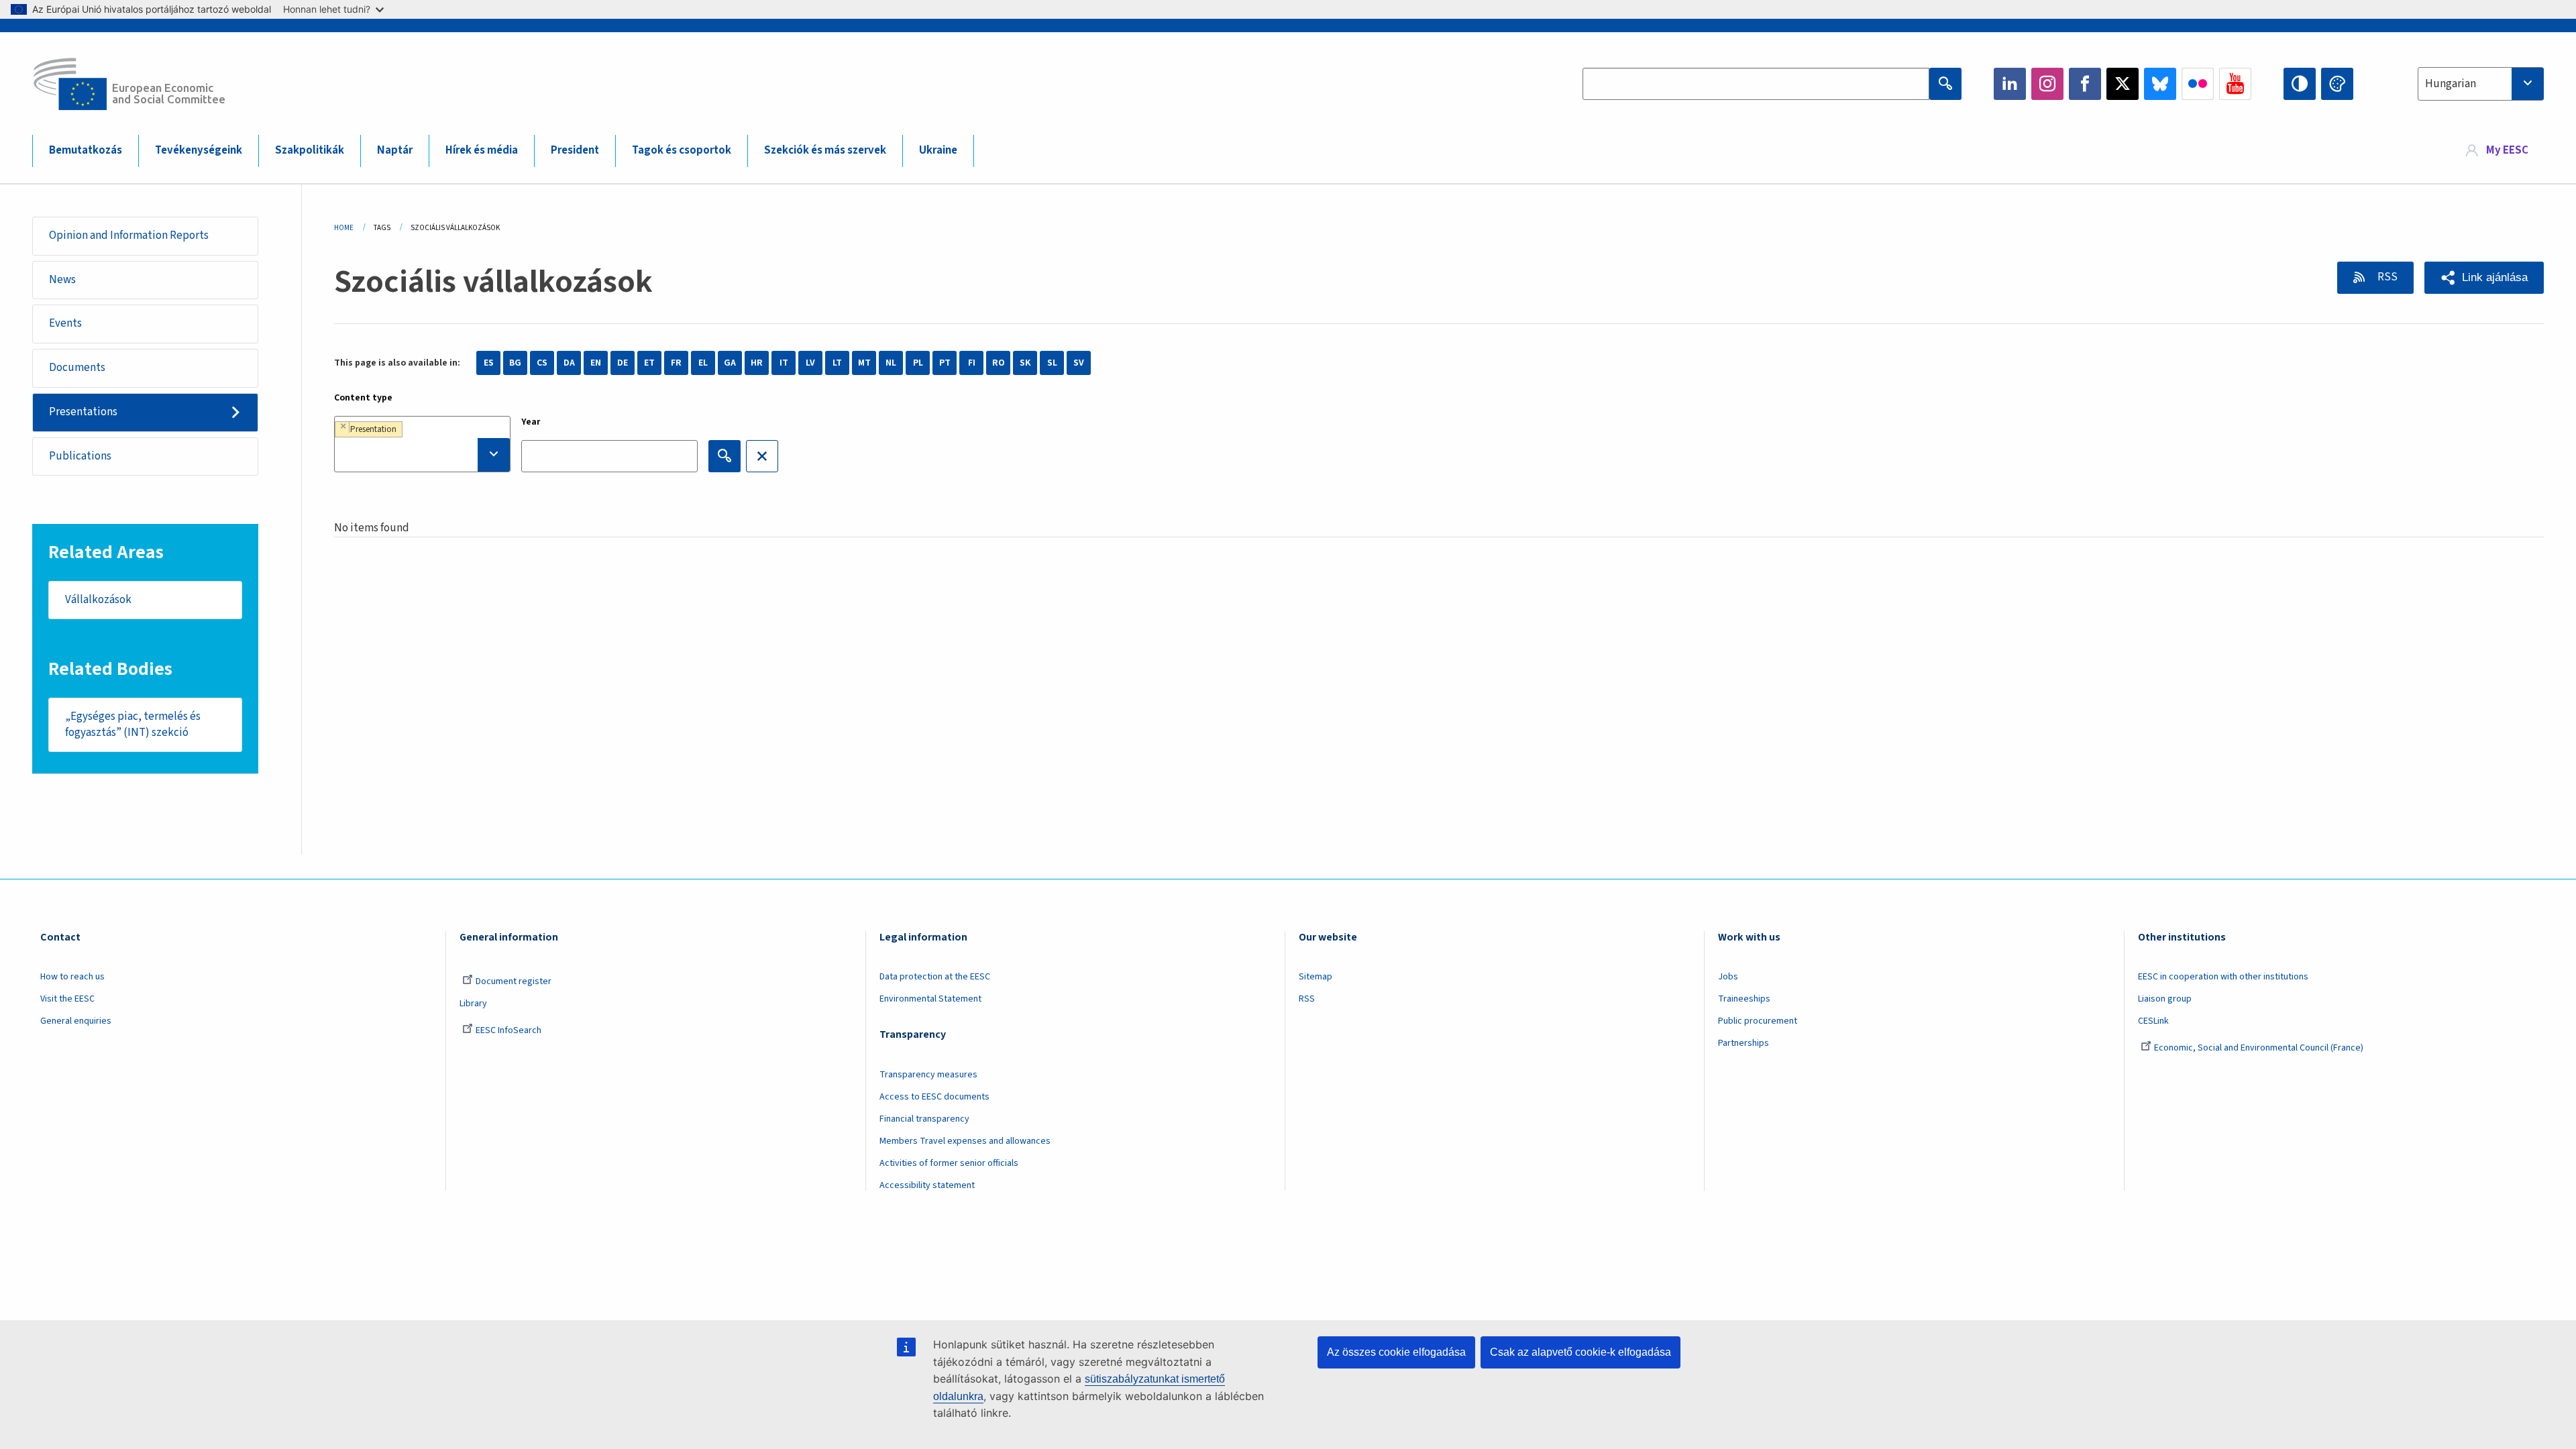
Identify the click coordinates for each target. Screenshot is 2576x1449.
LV (810, 363)
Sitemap (1316, 977)
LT (837, 363)
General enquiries (76, 1021)
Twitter (2123, 84)
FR (676, 363)
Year (531, 422)
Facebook (2085, 84)
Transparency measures (928, 1075)
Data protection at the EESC (935, 977)
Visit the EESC (67, 999)
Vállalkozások (98, 600)
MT (864, 363)
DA (569, 363)
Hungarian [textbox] (2451, 84)
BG (515, 363)
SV (1079, 363)
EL (703, 363)
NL (891, 363)
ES (489, 363)
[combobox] (2481, 84)
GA (730, 363)
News (62, 280)
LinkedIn (2010, 84)
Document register (514, 981)
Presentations (83, 412)
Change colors (2337, 84)
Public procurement (1758, 1021)
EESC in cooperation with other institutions (2223, 977)
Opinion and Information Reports (129, 235)
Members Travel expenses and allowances (965, 1141)
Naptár (395, 150)
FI (972, 363)
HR (757, 363)
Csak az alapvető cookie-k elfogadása (1580, 1352)
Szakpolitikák (310, 150)
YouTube (2235, 84)
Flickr (2198, 84)
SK (1025, 363)
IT (784, 363)
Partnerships (1743, 1043)
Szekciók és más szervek (825, 150)
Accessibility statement (927, 1185)
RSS (2386, 277)
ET (649, 363)
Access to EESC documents (934, 1097)
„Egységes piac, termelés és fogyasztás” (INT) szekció (133, 724)
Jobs (1728, 977)
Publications (80, 456)
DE (623, 363)
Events (65, 323)
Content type (363, 398)
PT (945, 363)
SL (1052, 363)
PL (918, 363)
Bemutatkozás (86, 150)
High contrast (2300, 84)
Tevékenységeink (199, 150)
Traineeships (1744, 999)
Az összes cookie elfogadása (1396, 1352)
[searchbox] (422, 455)
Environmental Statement (930, 999)
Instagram (2047, 84)
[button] (2484, 278)
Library (473, 1004)
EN (596, 363)
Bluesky (2160, 84)
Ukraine (938, 150)
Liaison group (2165, 999)
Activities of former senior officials (949, 1163)
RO (999, 363)
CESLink (2153, 1021)
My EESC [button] (2507, 150)
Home (344, 228)
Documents (77, 368)
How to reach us (72, 977)
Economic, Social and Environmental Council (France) (2260, 1048)
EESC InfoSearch (508, 1030)
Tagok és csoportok (682, 150)
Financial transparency (924, 1119)
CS (542, 363)
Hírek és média (482, 150)
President (575, 150)
